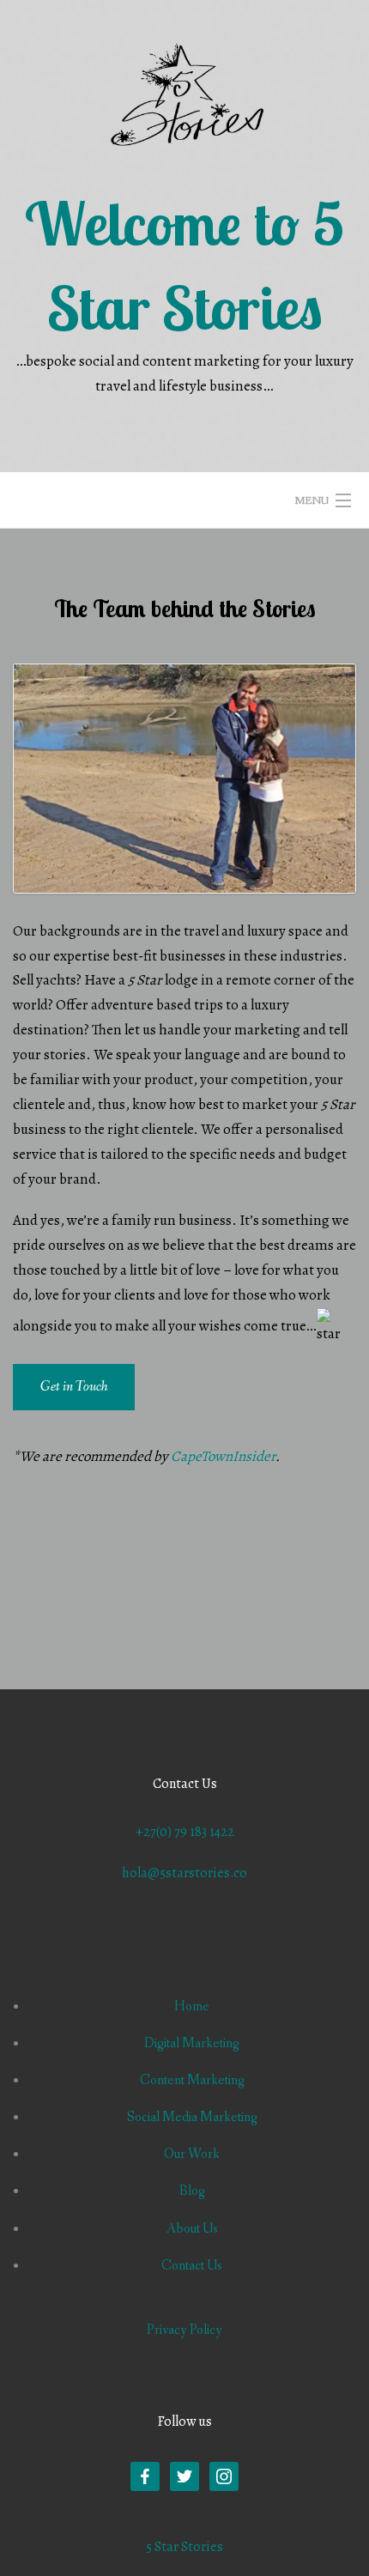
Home (192, 2006)
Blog (192, 2191)
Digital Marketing (192, 2043)
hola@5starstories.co (184, 1873)
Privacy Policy (184, 2330)
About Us (192, 2229)
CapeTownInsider (223, 1456)
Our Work (192, 2154)
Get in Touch (74, 1387)
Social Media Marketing (192, 2117)
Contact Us (192, 2266)
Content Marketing (192, 2080)
